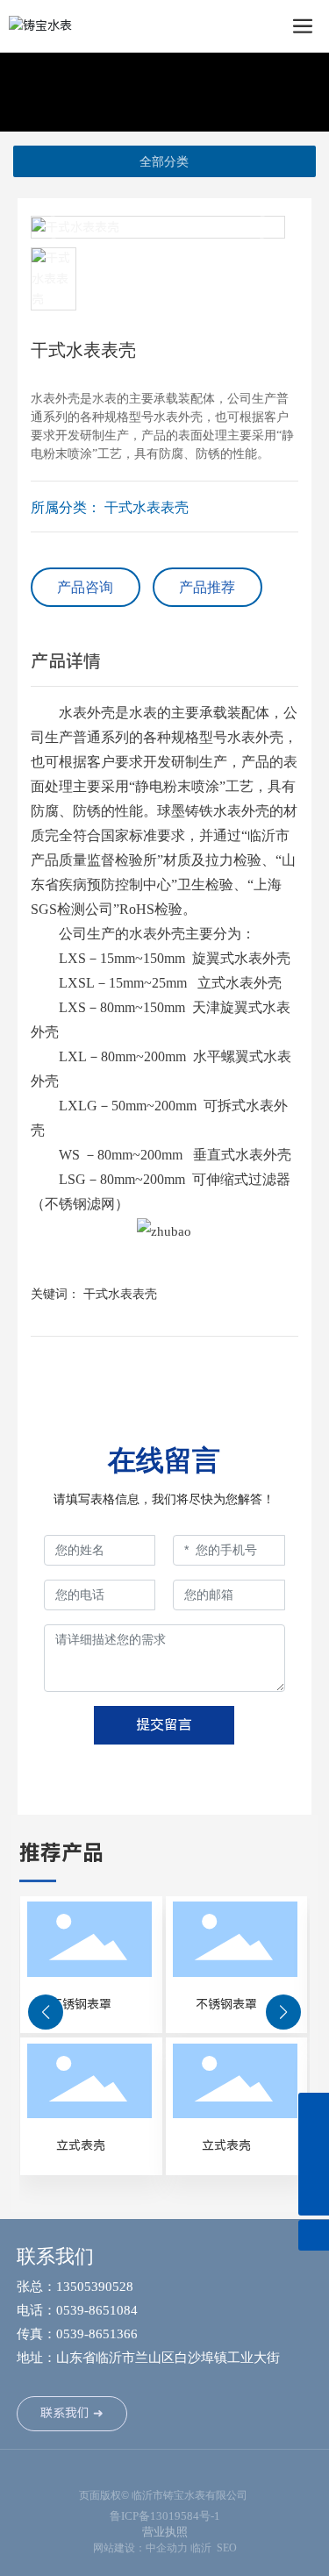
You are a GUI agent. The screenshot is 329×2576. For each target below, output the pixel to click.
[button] (46, 2012)
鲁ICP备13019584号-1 (165, 2516)
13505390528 (95, 2287)
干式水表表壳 (147, 507)
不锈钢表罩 (81, 2004)
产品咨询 (85, 587)
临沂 (201, 2548)
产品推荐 (207, 587)
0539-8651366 (97, 2334)
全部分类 (164, 161)
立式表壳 (81, 2145)
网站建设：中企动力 (140, 2548)
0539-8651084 (99, 2310)
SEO (227, 2548)
